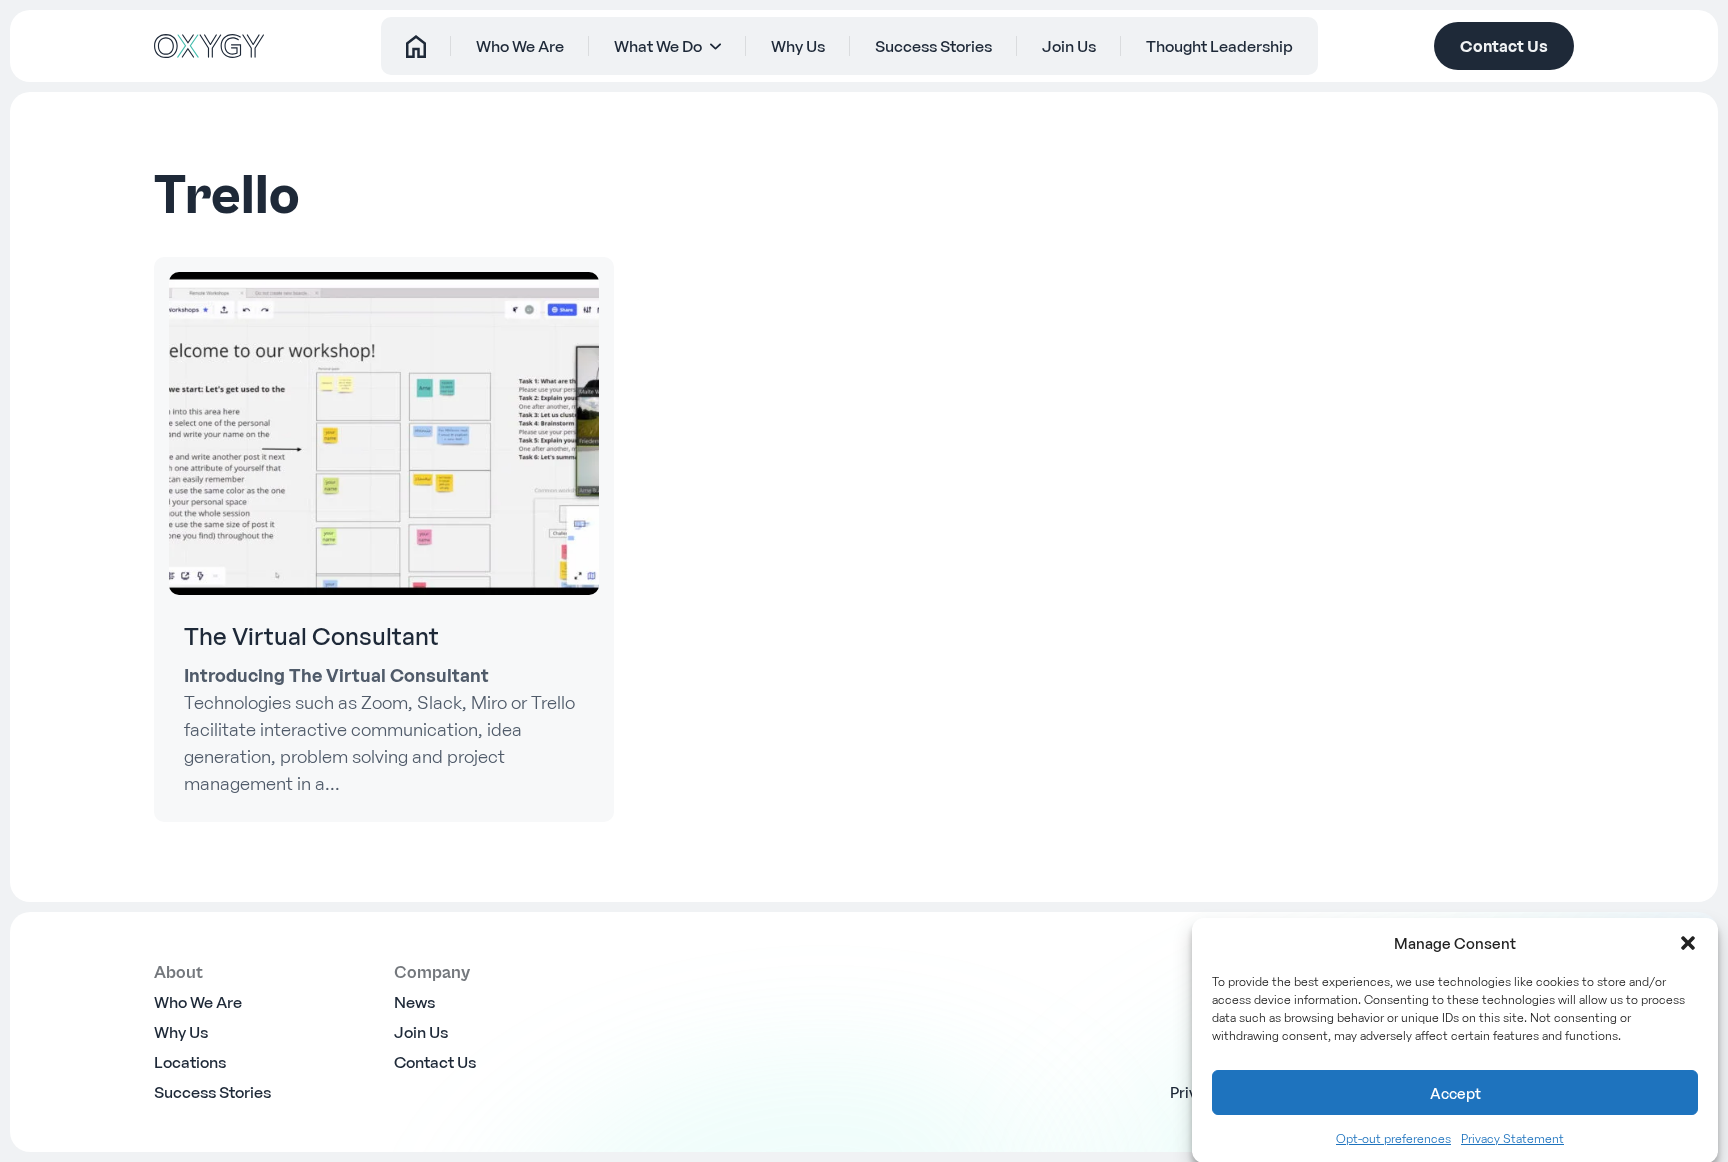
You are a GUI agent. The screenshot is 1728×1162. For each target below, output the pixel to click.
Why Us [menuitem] (798, 46)
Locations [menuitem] (190, 1062)
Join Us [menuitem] (1069, 46)
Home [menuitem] (416, 46)
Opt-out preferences (1393, 1138)
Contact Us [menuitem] (435, 1062)
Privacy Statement (1512, 1138)
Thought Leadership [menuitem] (1219, 46)
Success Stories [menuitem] (933, 46)
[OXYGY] (209, 46)
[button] (1688, 943)
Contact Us (1504, 46)
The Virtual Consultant (311, 635)
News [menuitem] (414, 1002)
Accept (1455, 1092)
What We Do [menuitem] (658, 46)
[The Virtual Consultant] (384, 433)
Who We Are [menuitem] (520, 46)
